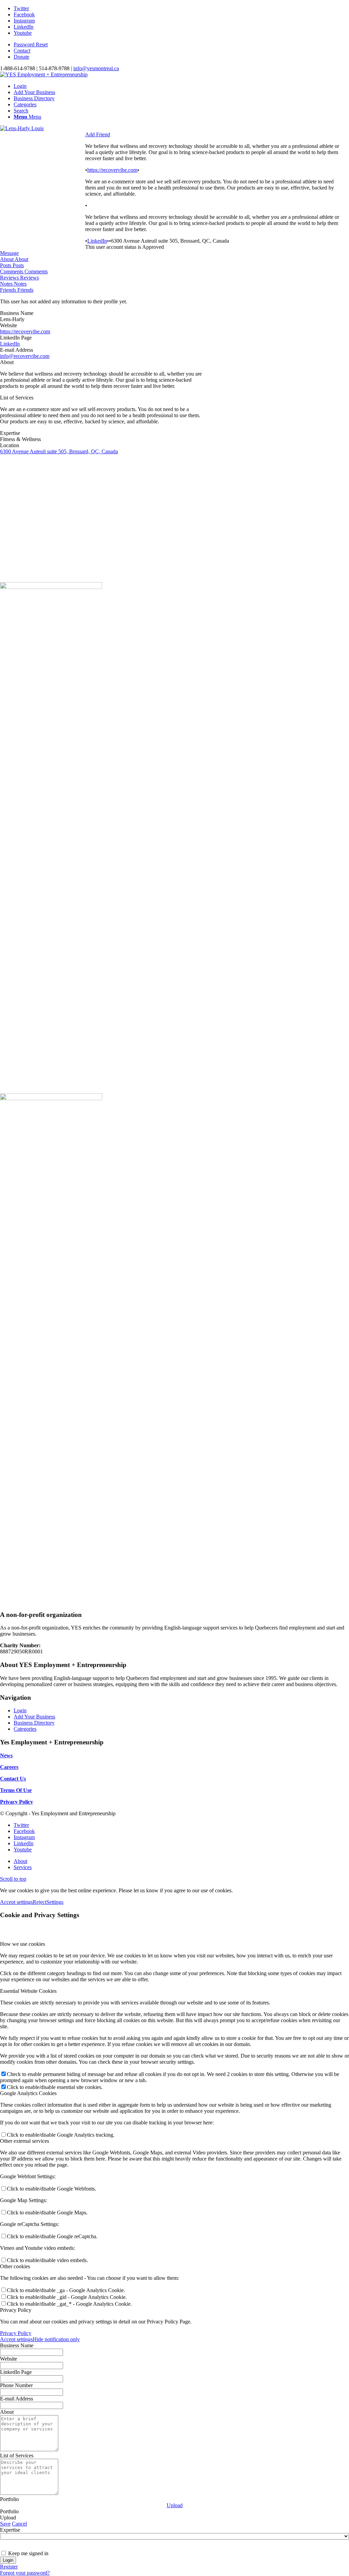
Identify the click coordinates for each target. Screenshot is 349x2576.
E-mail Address (17, 350)
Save (5, 2524)
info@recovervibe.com (25, 356)
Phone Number (16, 2385)
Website (9, 325)
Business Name (17, 313)
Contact (22, 51)
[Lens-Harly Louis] (22, 128)
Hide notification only (56, 2339)
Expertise (10, 433)
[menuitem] (181, 45)
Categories (25, 1729)
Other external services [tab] (25, 2141)
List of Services (17, 398)
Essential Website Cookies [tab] (28, 1991)
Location (10, 445)
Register (9, 2567)
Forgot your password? (25, 2573)
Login (20, 1710)
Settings (55, 1902)
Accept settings (16, 1902)
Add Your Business (34, 1717)
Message (9, 253)
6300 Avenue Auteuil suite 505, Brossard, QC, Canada (59, 451)
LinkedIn (97, 241)
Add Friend (98, 134)
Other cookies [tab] (15, 2266)
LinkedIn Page (16, 338)
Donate (21, 57)
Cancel (19, 2524)
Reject (40, 1902)
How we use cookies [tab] (22, 1944)
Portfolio (9, 2499)
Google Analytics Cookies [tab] (28, 2093)
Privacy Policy (16, 2333)
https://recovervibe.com (112, 170)
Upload (175, 2505)
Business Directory (34, 1723)
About (7, 362)
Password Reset (31, 44)
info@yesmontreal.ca (96, 68)
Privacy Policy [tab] (16, 2310)
